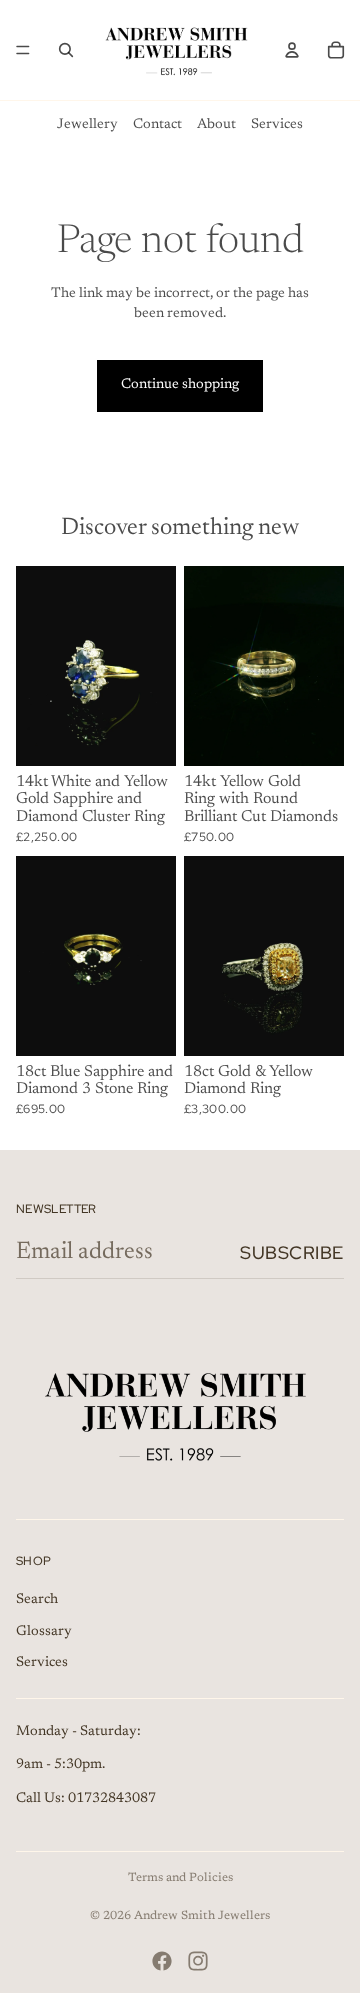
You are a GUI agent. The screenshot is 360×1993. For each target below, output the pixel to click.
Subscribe (292, 1252)
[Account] (292, 50)
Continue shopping (180, 385)
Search (37, 1600)
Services (277, 125)
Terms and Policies (180, 1878)
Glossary (44, 1631)
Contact (157, 125)
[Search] (66, 50)
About (216, 125)
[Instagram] (198, 1961)
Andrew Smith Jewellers (202, 1916)
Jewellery (87, 125)
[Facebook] (162, 1961)
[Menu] (23, 50)
